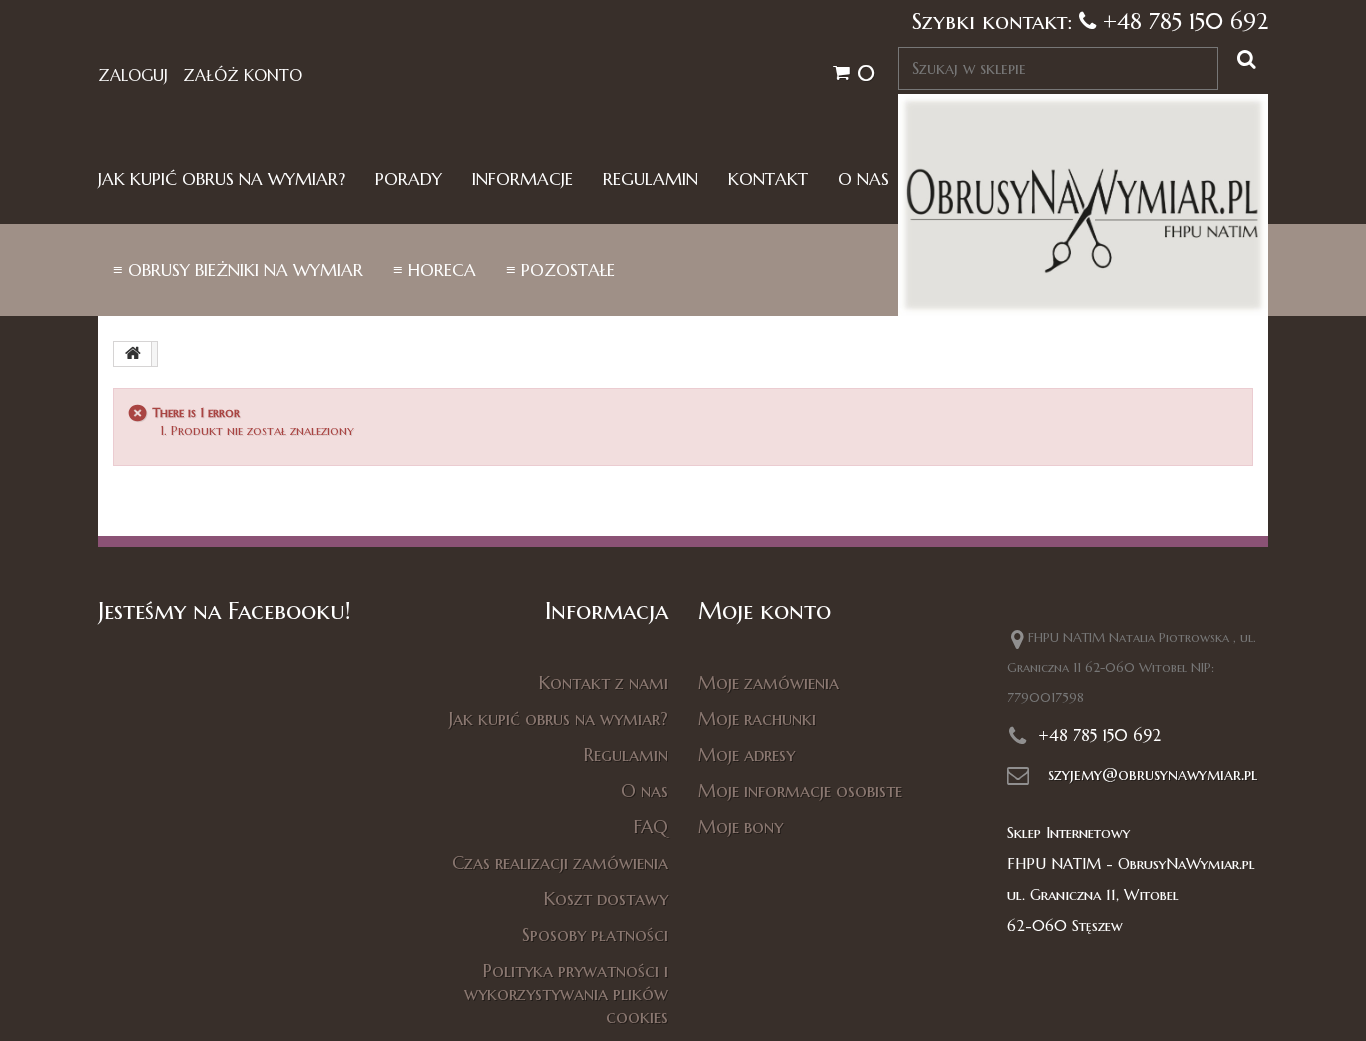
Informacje (522, 179)
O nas (863, 179)
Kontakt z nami (603, 682)
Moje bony (740, 826)
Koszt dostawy (606, 898)
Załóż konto (242, 75)
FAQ (651, 826)
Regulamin (650, 179)
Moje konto (764, 611)
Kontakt (768, 179)
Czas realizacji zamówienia (560, 862)
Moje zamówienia (768, 682)
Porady (408, 179)
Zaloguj (133, 75)
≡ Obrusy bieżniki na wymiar (238, 270)
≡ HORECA (434, 270)
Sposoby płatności (595, 934)
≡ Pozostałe (560, 270)
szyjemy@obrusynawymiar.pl (1152, 774)
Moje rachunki (757, 718)
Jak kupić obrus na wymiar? (221, 179)
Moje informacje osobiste (800, 790)
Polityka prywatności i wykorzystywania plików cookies (566, 993)
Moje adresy (746, 754)
